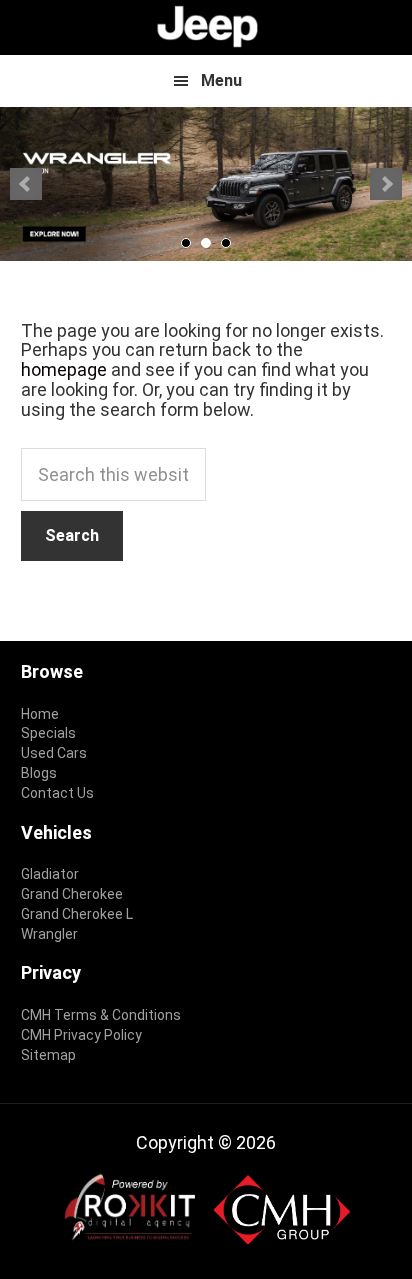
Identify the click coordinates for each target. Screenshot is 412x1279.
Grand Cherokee (72, 894)
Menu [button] (221, 80)
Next (386, 184)
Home (40, 714)
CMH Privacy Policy (81, 1035)
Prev (26, 184)
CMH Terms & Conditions (101, 1015)
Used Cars (54, 753)
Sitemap (48, 1055)
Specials (48, 733)
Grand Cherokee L (77, 914)
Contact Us (57, 793)
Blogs (39, 773)
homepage (64, 369)
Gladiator (50, 874)
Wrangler (49, 934)
